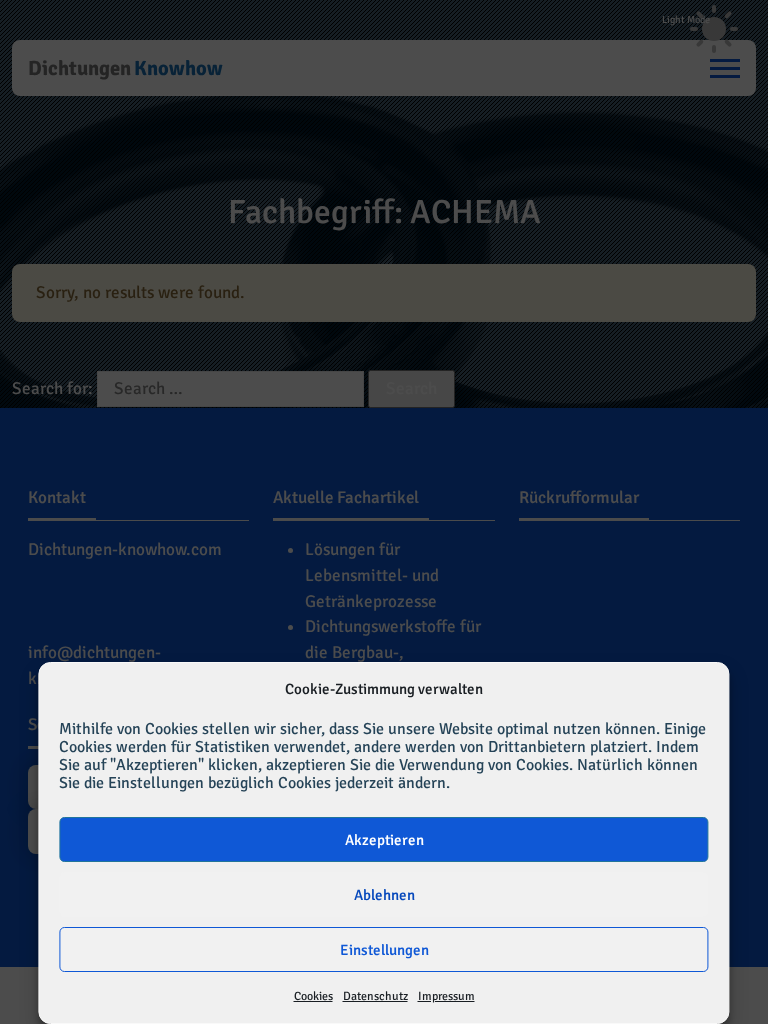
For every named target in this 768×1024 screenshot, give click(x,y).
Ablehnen (384, 895)
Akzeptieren (384, 840)
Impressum (446, 996)
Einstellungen (384, 950)
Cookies (313, 996)
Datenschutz (375, 996)
